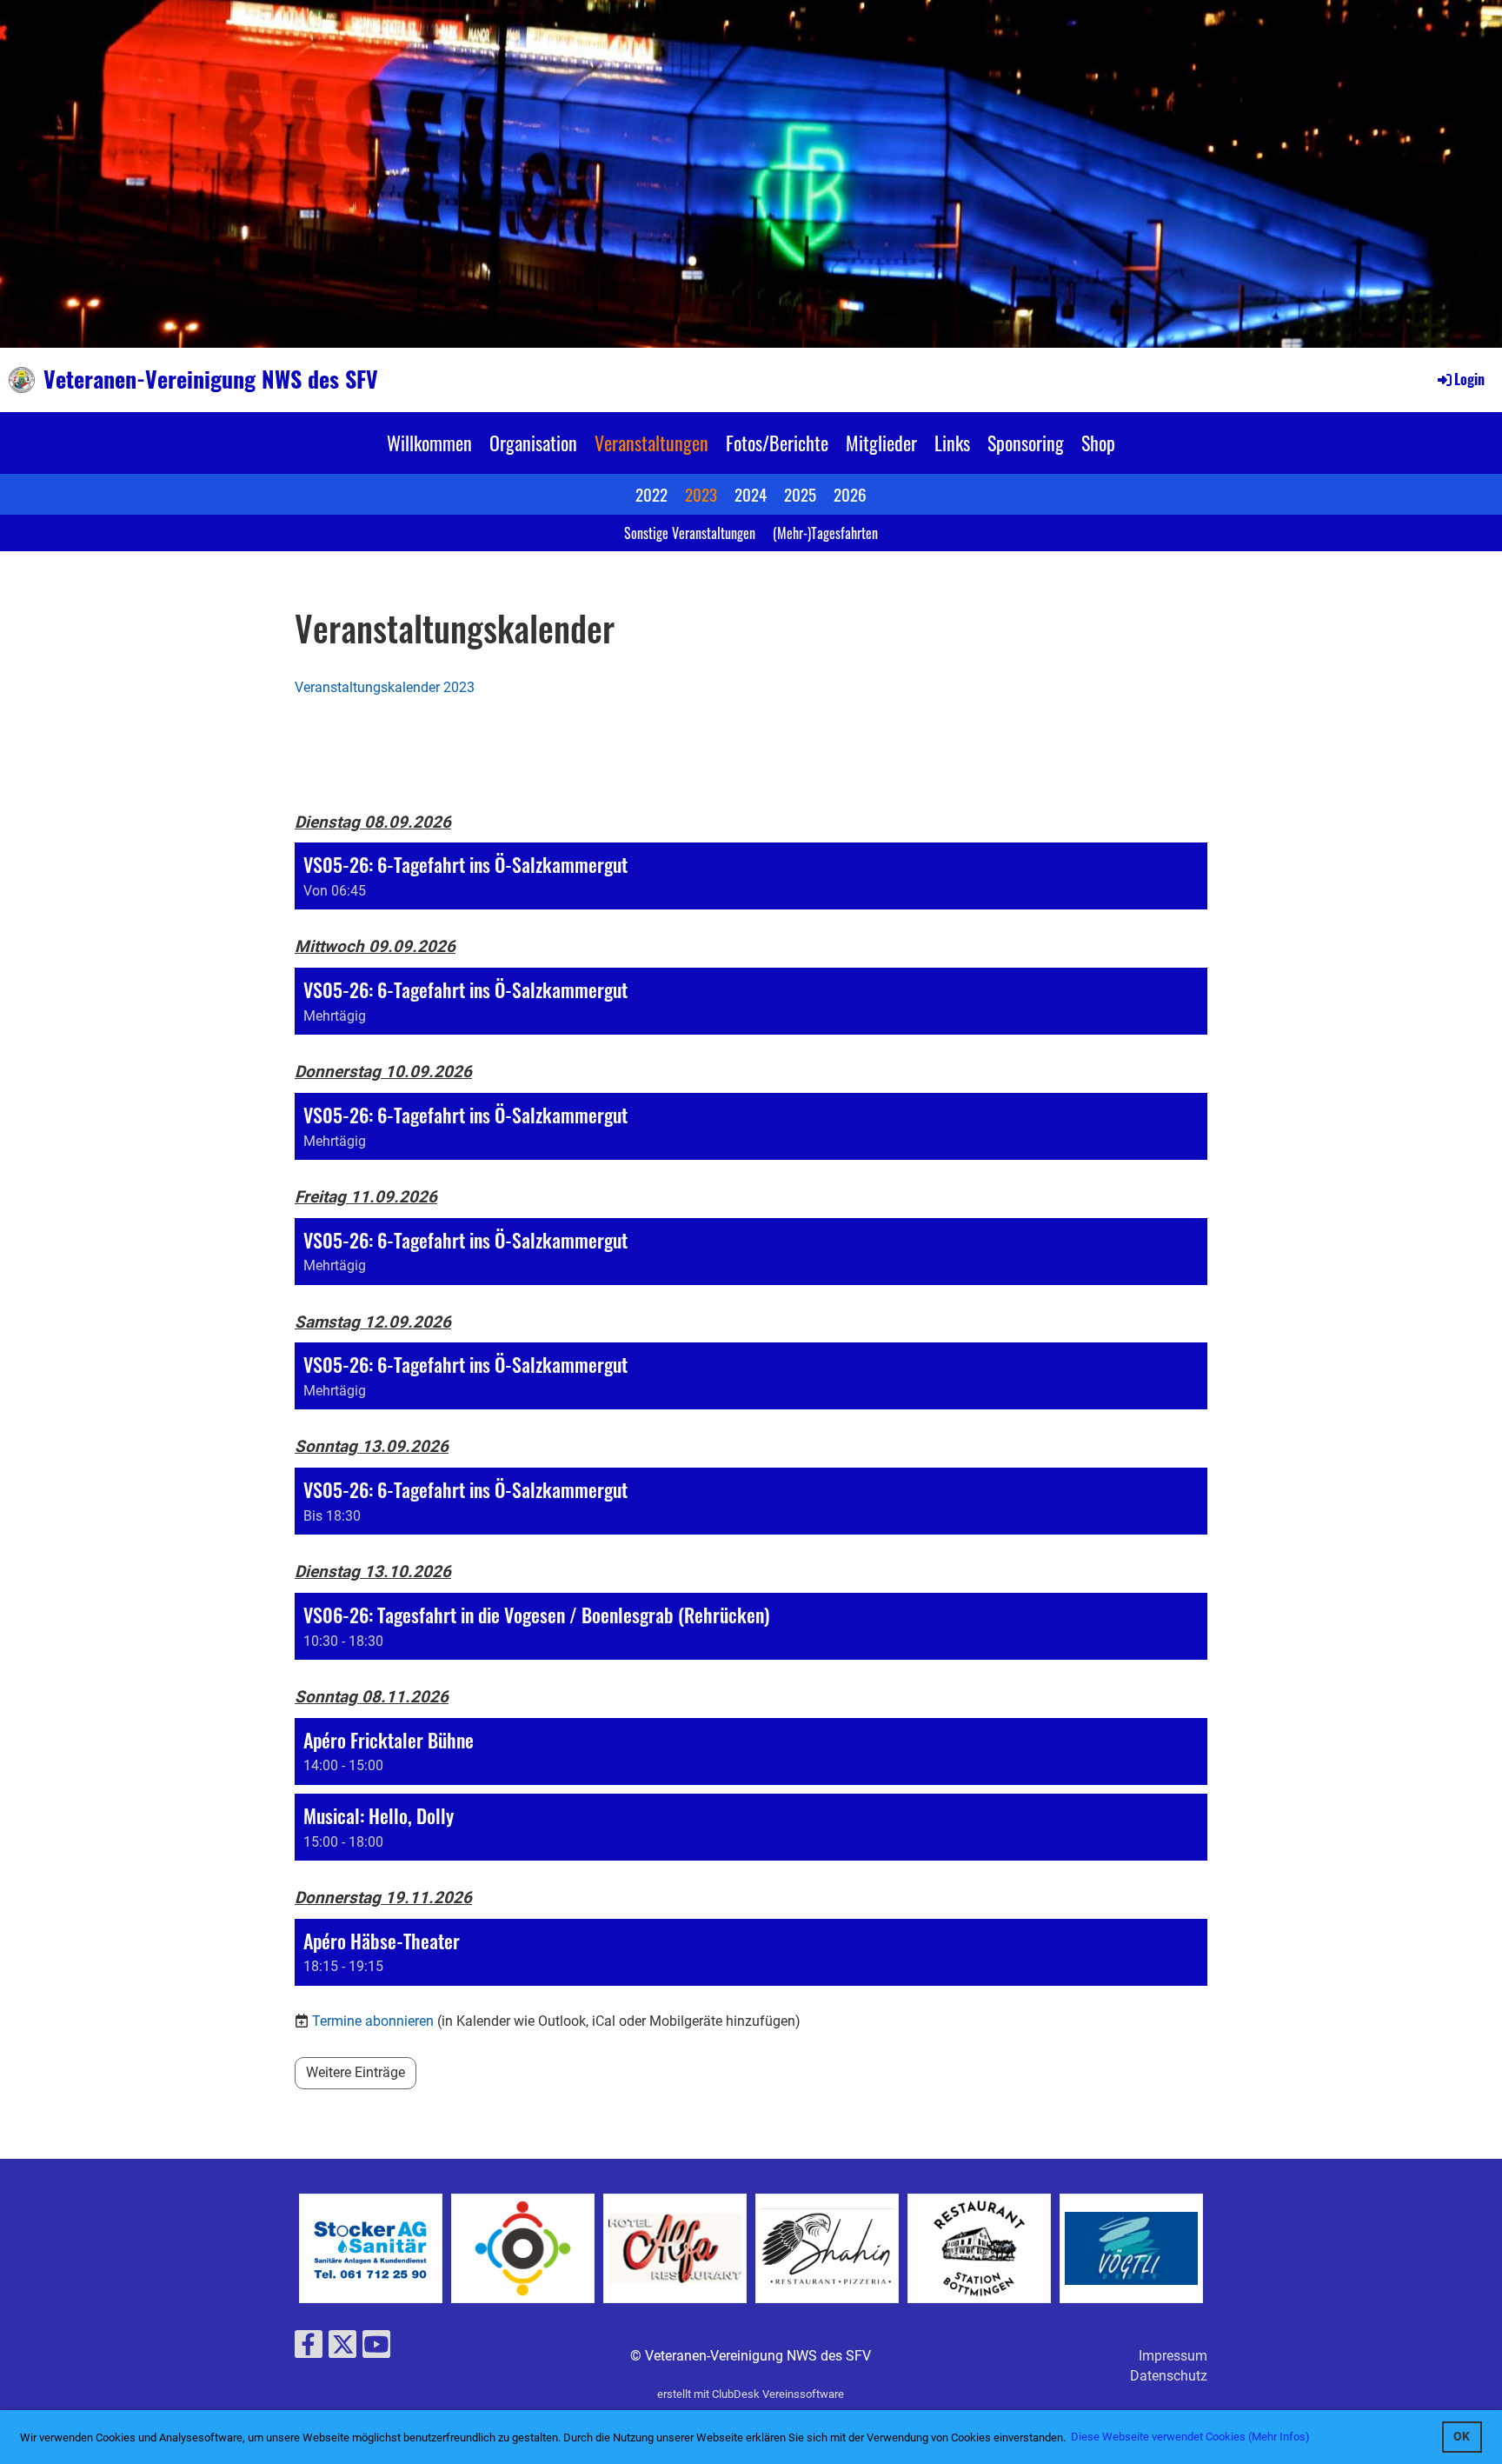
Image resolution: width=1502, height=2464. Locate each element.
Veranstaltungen (651, 443)
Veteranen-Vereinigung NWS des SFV (211, 379)
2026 (850, 494)
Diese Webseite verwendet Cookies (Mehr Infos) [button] (1190, 2437)
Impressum (1173, 2356)
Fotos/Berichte (777, 443)
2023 (701, 494)
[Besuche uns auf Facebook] (309, 2348)
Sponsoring (1026, 443)
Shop (1098, 443)
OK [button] (1462, 2437)
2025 (800, 494)
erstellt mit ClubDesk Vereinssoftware (751, 2394)
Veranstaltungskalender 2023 (385, 687)
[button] (751, 876)
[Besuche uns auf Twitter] (342, 2348)
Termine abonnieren (373, 2021)
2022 (651, 494)
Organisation (533, 443)
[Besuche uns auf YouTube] (376, 2348)
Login (1469, 379)
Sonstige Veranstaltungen (690, 533)
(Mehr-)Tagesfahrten (825, 533)
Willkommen (429, 443)
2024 (751, 494)
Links (952, 443)
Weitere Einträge (356, 2072)
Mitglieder (881, 443)
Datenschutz (1169, 2376)
